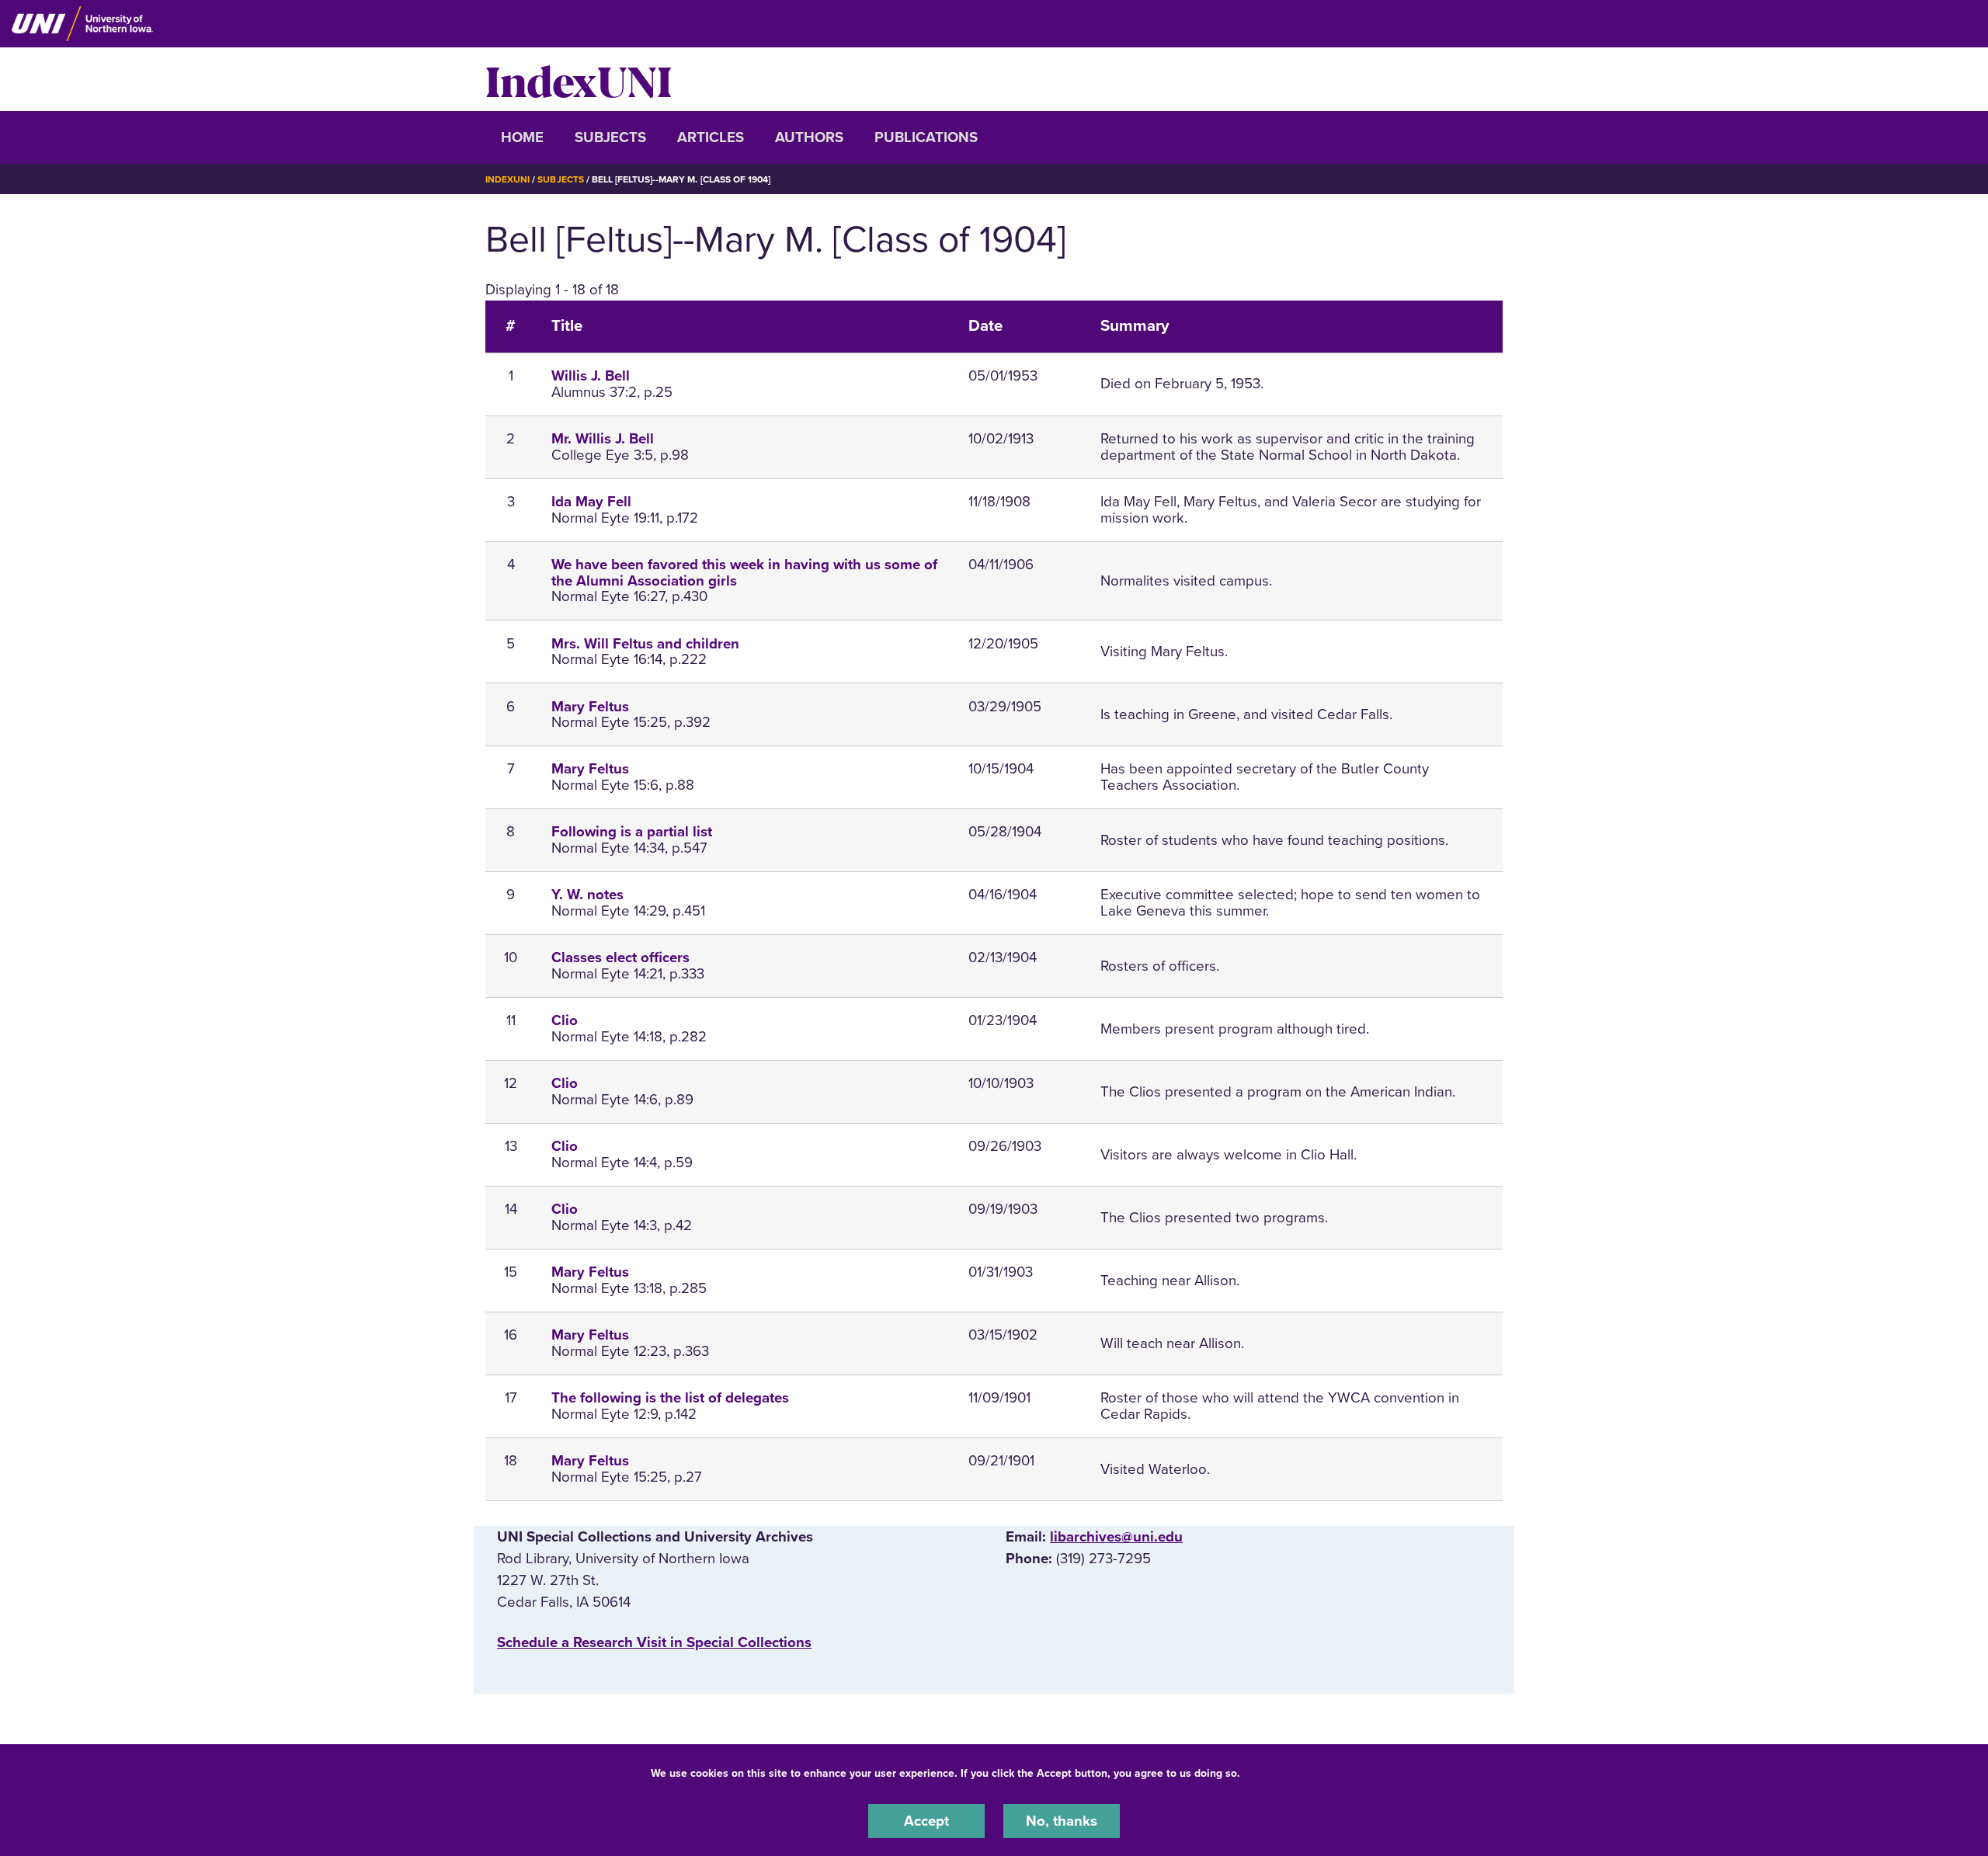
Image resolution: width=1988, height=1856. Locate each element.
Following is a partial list (632, 832)
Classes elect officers (620, 958)
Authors (809, 137)
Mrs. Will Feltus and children (645, 644)
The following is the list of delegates (670, 1398)
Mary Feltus (590, 707)
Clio (565, 1020)
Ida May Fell (591, 502)
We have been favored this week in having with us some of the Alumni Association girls (744, 573)
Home (522, 137)
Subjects (610, 137)
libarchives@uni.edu (1116, 1537)
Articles (711, 137)
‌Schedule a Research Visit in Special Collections (654, 1642)
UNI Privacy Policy (1292, 1773)
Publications (926, 137)
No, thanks (1062, 1820)
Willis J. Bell (591, 376)
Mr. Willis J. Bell (603, 439)
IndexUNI (579, 79)
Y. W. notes (587, 895)
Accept (926, 1820)
